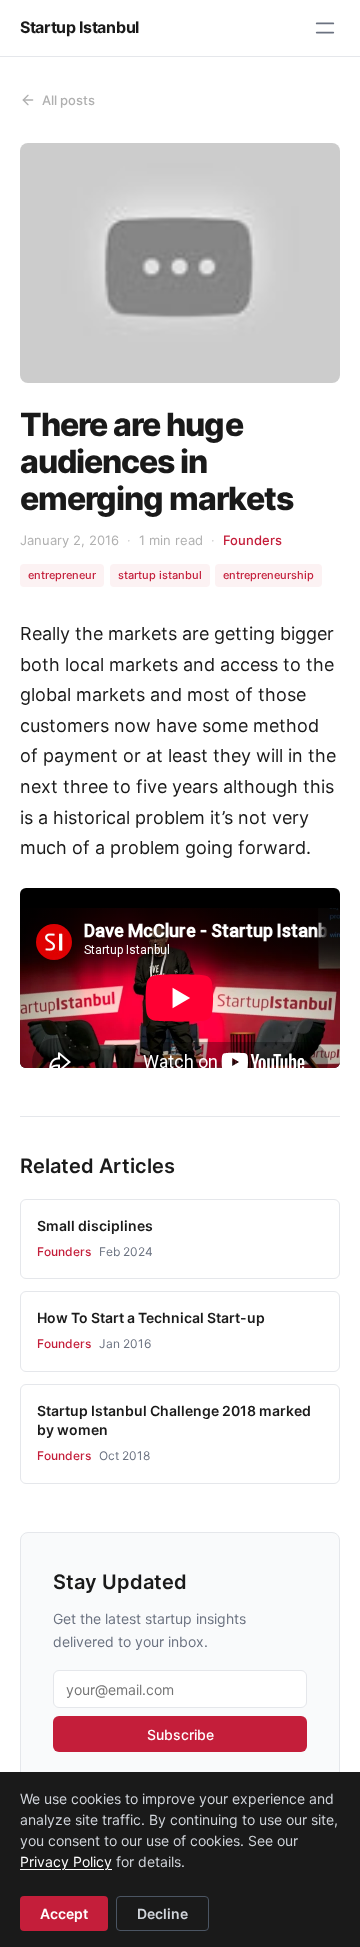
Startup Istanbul (79, 27)
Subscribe (180, 1734)
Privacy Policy (66, 1861)
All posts (68, 100)
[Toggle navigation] (325, 28)
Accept (64, 1913)
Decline (162, 1913)
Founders (252, 540)
